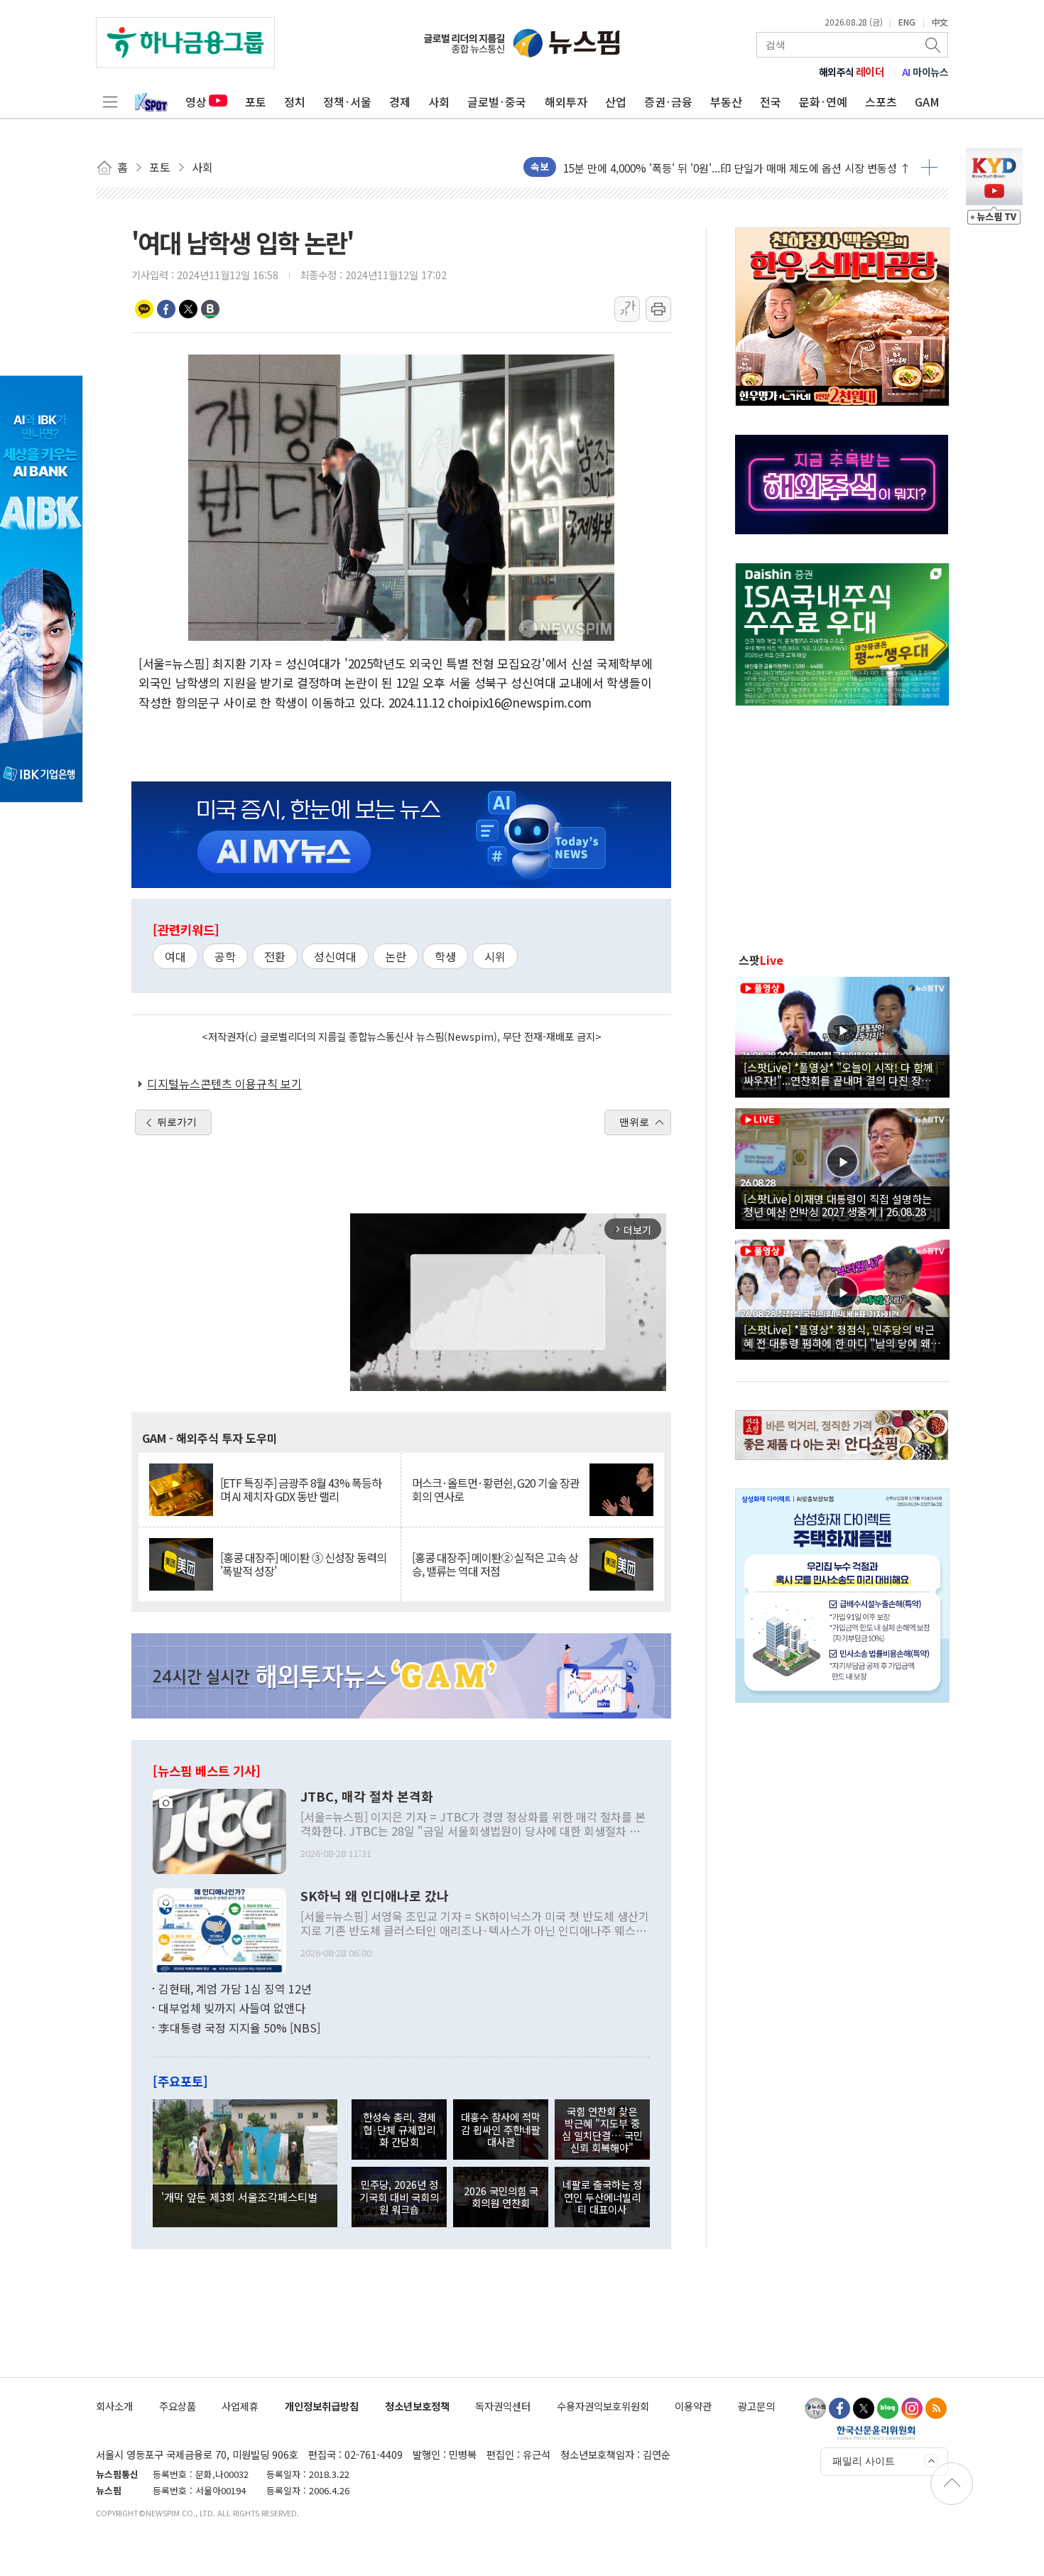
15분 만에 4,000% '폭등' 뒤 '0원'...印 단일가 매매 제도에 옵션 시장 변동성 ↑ (737, 167)
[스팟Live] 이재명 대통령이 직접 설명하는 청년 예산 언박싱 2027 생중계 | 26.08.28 (838, 1205)
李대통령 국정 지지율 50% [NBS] (239, 2028)
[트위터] (864, 2408)
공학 (225, 956)
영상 (196, 102)
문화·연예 (823, 102)
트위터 (188, 309)
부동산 (726, 102)
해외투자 (566, 102)
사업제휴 (240, 2406)
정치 (295, 102)
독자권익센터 (503, 2406)
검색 (934, 45)
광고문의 (756, 2406)
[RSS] (936, 2408)
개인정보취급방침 (322, 2406)
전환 (275, 956)
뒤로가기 (177, 1122)
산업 (616, 102)
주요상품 (178, 2406)
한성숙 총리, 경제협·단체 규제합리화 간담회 (399, 2129)
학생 (445, 956)
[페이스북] (839, 2408)
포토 (256, 102)
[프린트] (658, 309)
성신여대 (335, 956)
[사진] (219, 1829)
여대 (175, 956)
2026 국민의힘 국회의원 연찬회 (501, 2197)
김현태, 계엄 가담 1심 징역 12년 (235, 1988)
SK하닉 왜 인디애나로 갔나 (375, 1896)
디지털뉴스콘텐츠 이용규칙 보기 (224, 1083)
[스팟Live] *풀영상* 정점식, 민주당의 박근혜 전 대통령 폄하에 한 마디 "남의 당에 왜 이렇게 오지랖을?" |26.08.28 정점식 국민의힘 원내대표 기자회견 (841, 1336)
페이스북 (166, 309)
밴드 (210, 309)
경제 (400, 102)
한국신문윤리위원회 (876, 2432)
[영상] (842, 1035)
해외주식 (852, 72)
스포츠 (881, 102)
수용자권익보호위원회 (603, 2406)
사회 (439, 102)
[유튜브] (815, 2408)
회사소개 (114, 2406)
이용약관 (693, 2406)
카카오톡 (144, 309)
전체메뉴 (110, 102)
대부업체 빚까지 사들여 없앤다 (232, 2008)
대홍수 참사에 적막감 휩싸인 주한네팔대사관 (501, 2129)
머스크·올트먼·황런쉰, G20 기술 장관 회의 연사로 (496, 1490)
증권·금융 (668, 102)
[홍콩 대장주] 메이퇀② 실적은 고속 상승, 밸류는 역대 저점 (495, 1564)
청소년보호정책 (417, 2406)
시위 (495, 956)
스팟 (761, 960)
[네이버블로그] (888, 2408)
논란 (396, 956)
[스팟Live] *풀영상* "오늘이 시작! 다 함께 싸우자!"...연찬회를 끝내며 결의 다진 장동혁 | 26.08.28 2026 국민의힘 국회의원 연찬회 (842, 1073)
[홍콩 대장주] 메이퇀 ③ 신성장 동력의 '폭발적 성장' (303, 1564)
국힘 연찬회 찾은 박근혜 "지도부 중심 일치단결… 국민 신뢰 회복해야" (602, 2129)
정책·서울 (347, 102)
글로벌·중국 (497, 102)
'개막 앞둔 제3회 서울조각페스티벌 (239, 2197)
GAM (927, 102)
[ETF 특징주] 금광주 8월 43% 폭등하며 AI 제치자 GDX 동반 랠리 (301, 1490)
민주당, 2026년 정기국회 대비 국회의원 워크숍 (399, 2197)
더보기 (929, 167)
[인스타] (912, 2408)
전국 (771, 102)
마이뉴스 (925, 72)
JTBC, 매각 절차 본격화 (367, 1797)
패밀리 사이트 (864, 2461)
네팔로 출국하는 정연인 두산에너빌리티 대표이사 (602, 2197)
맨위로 (634, 1122)
